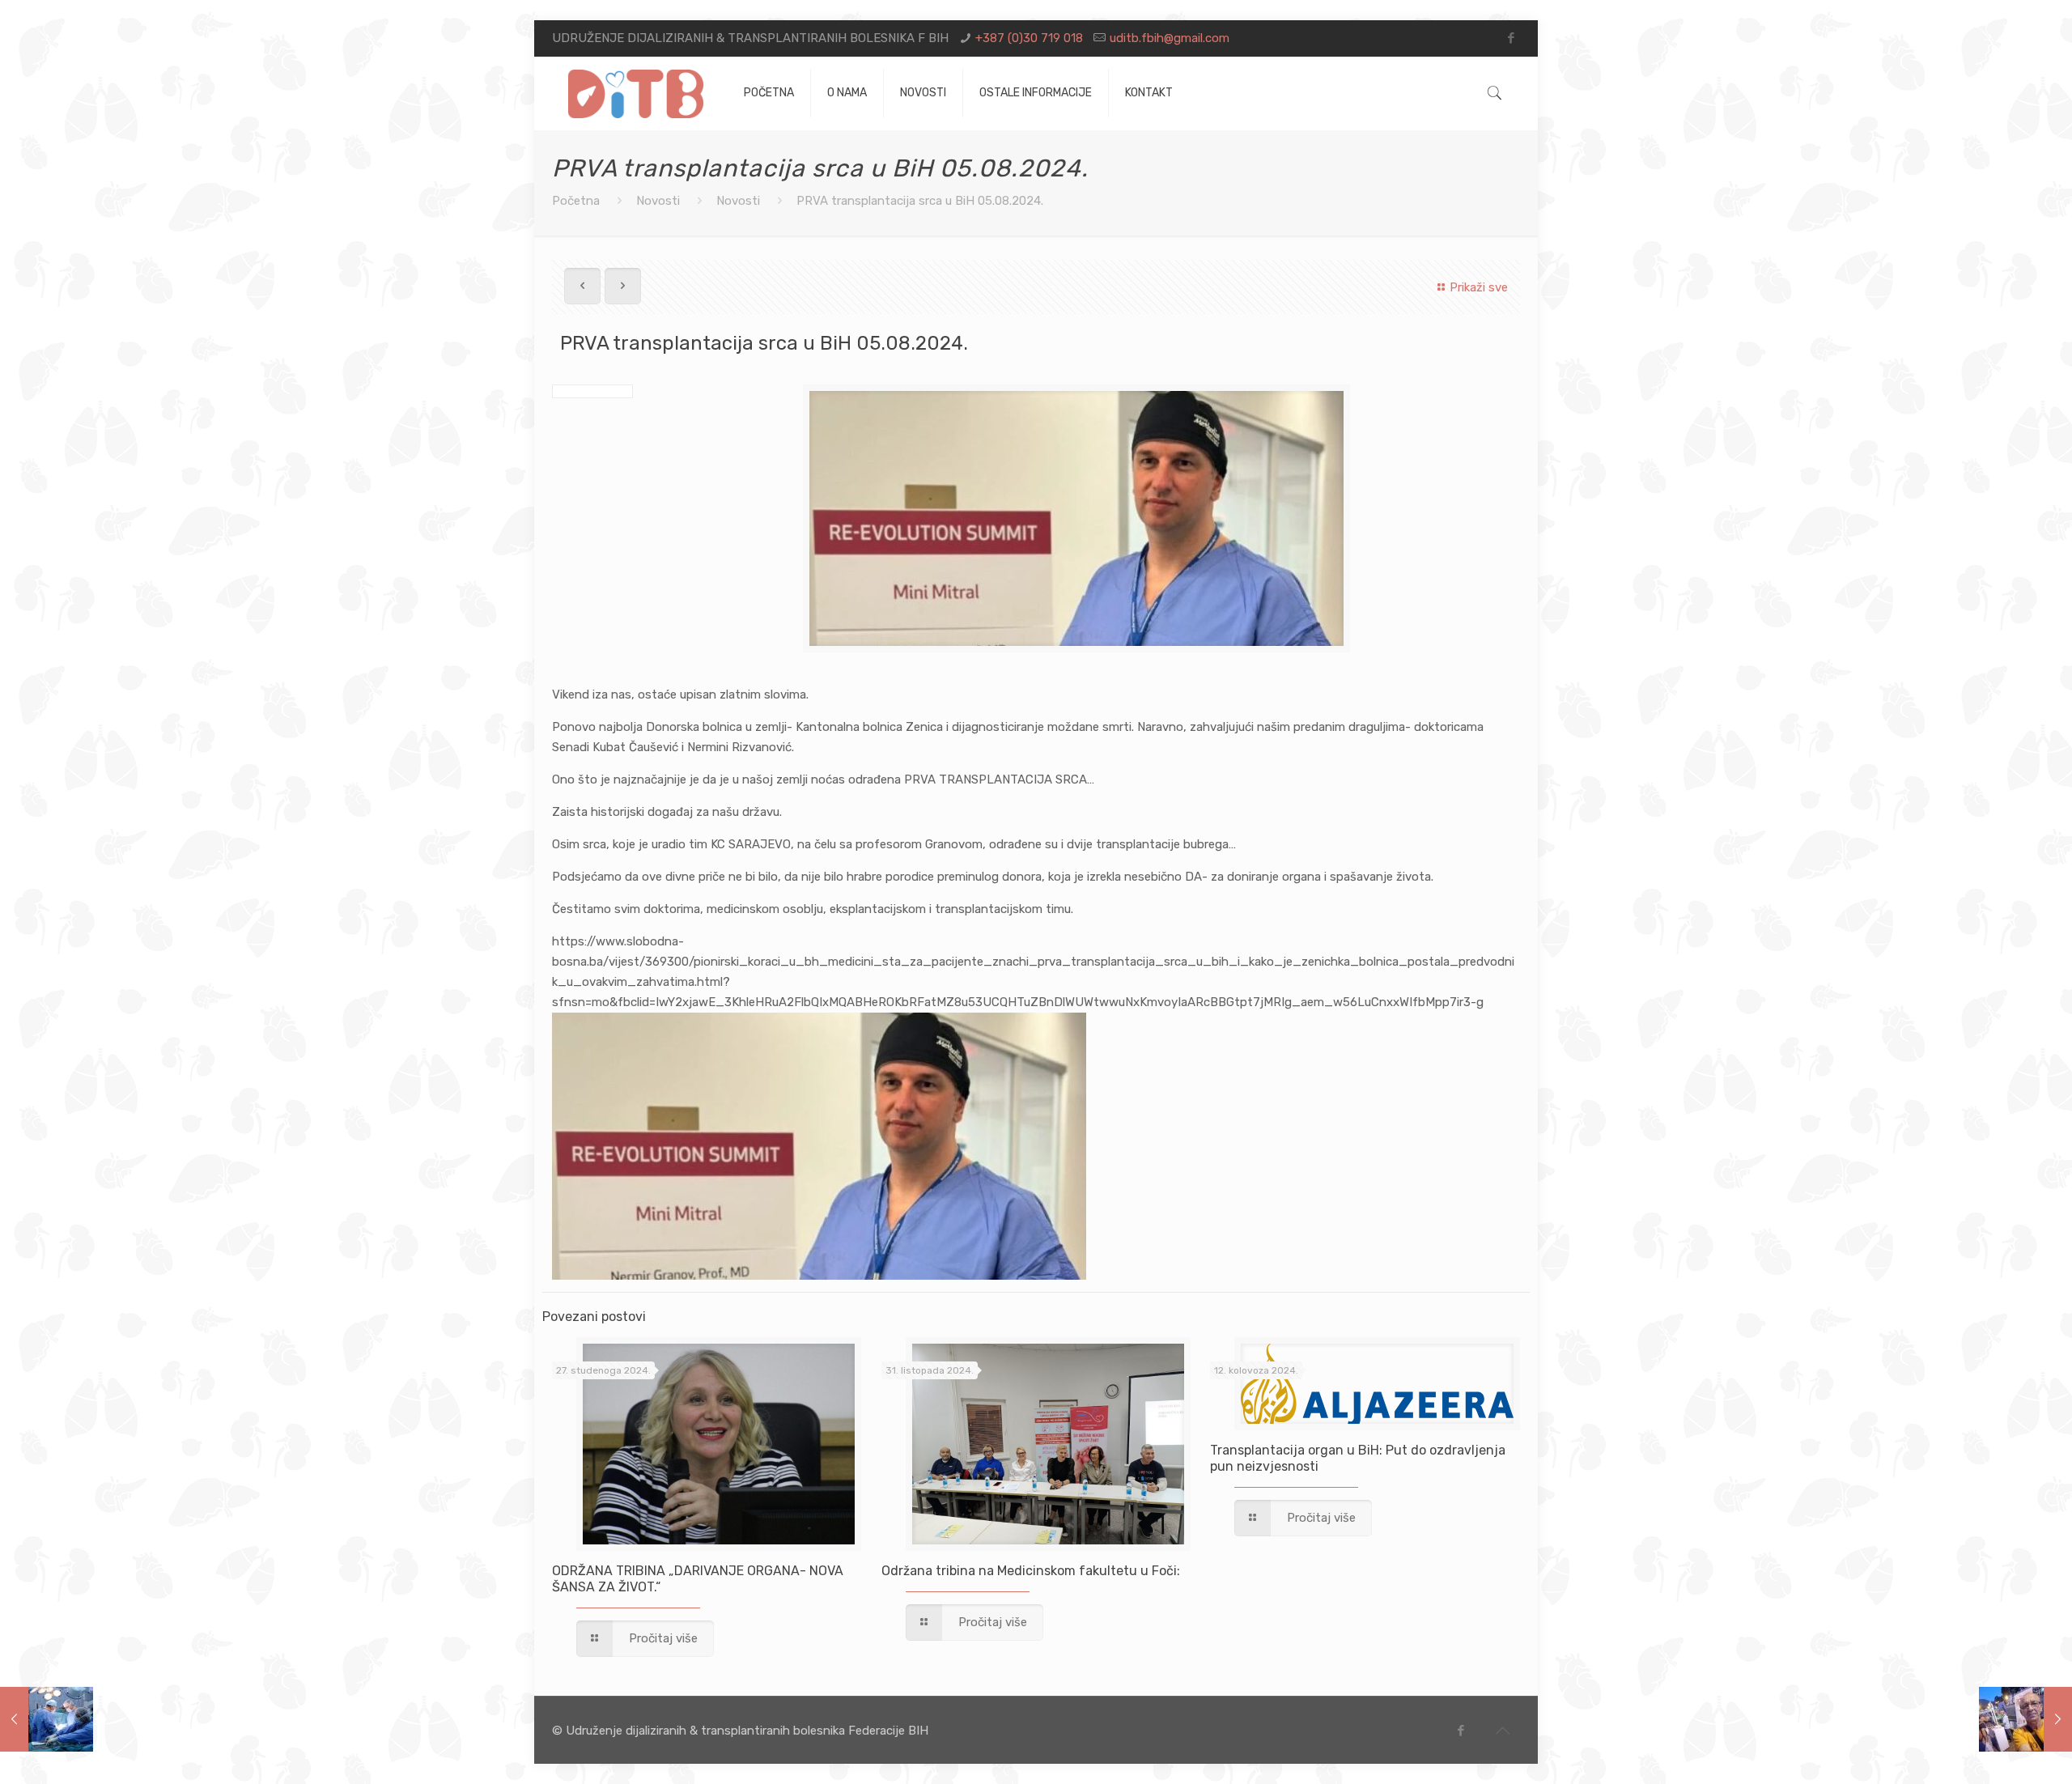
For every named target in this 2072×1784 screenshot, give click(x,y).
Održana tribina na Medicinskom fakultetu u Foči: (1031, 1571)
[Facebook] (1512, 38)
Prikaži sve (1479, 287)
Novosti (658, 201)
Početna (576, 201)
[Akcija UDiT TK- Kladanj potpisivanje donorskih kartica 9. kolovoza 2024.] (2025, 1719)
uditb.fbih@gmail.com (1170, 38)
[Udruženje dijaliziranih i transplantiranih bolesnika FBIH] (636, 93)
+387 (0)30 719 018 (1029, 38)
